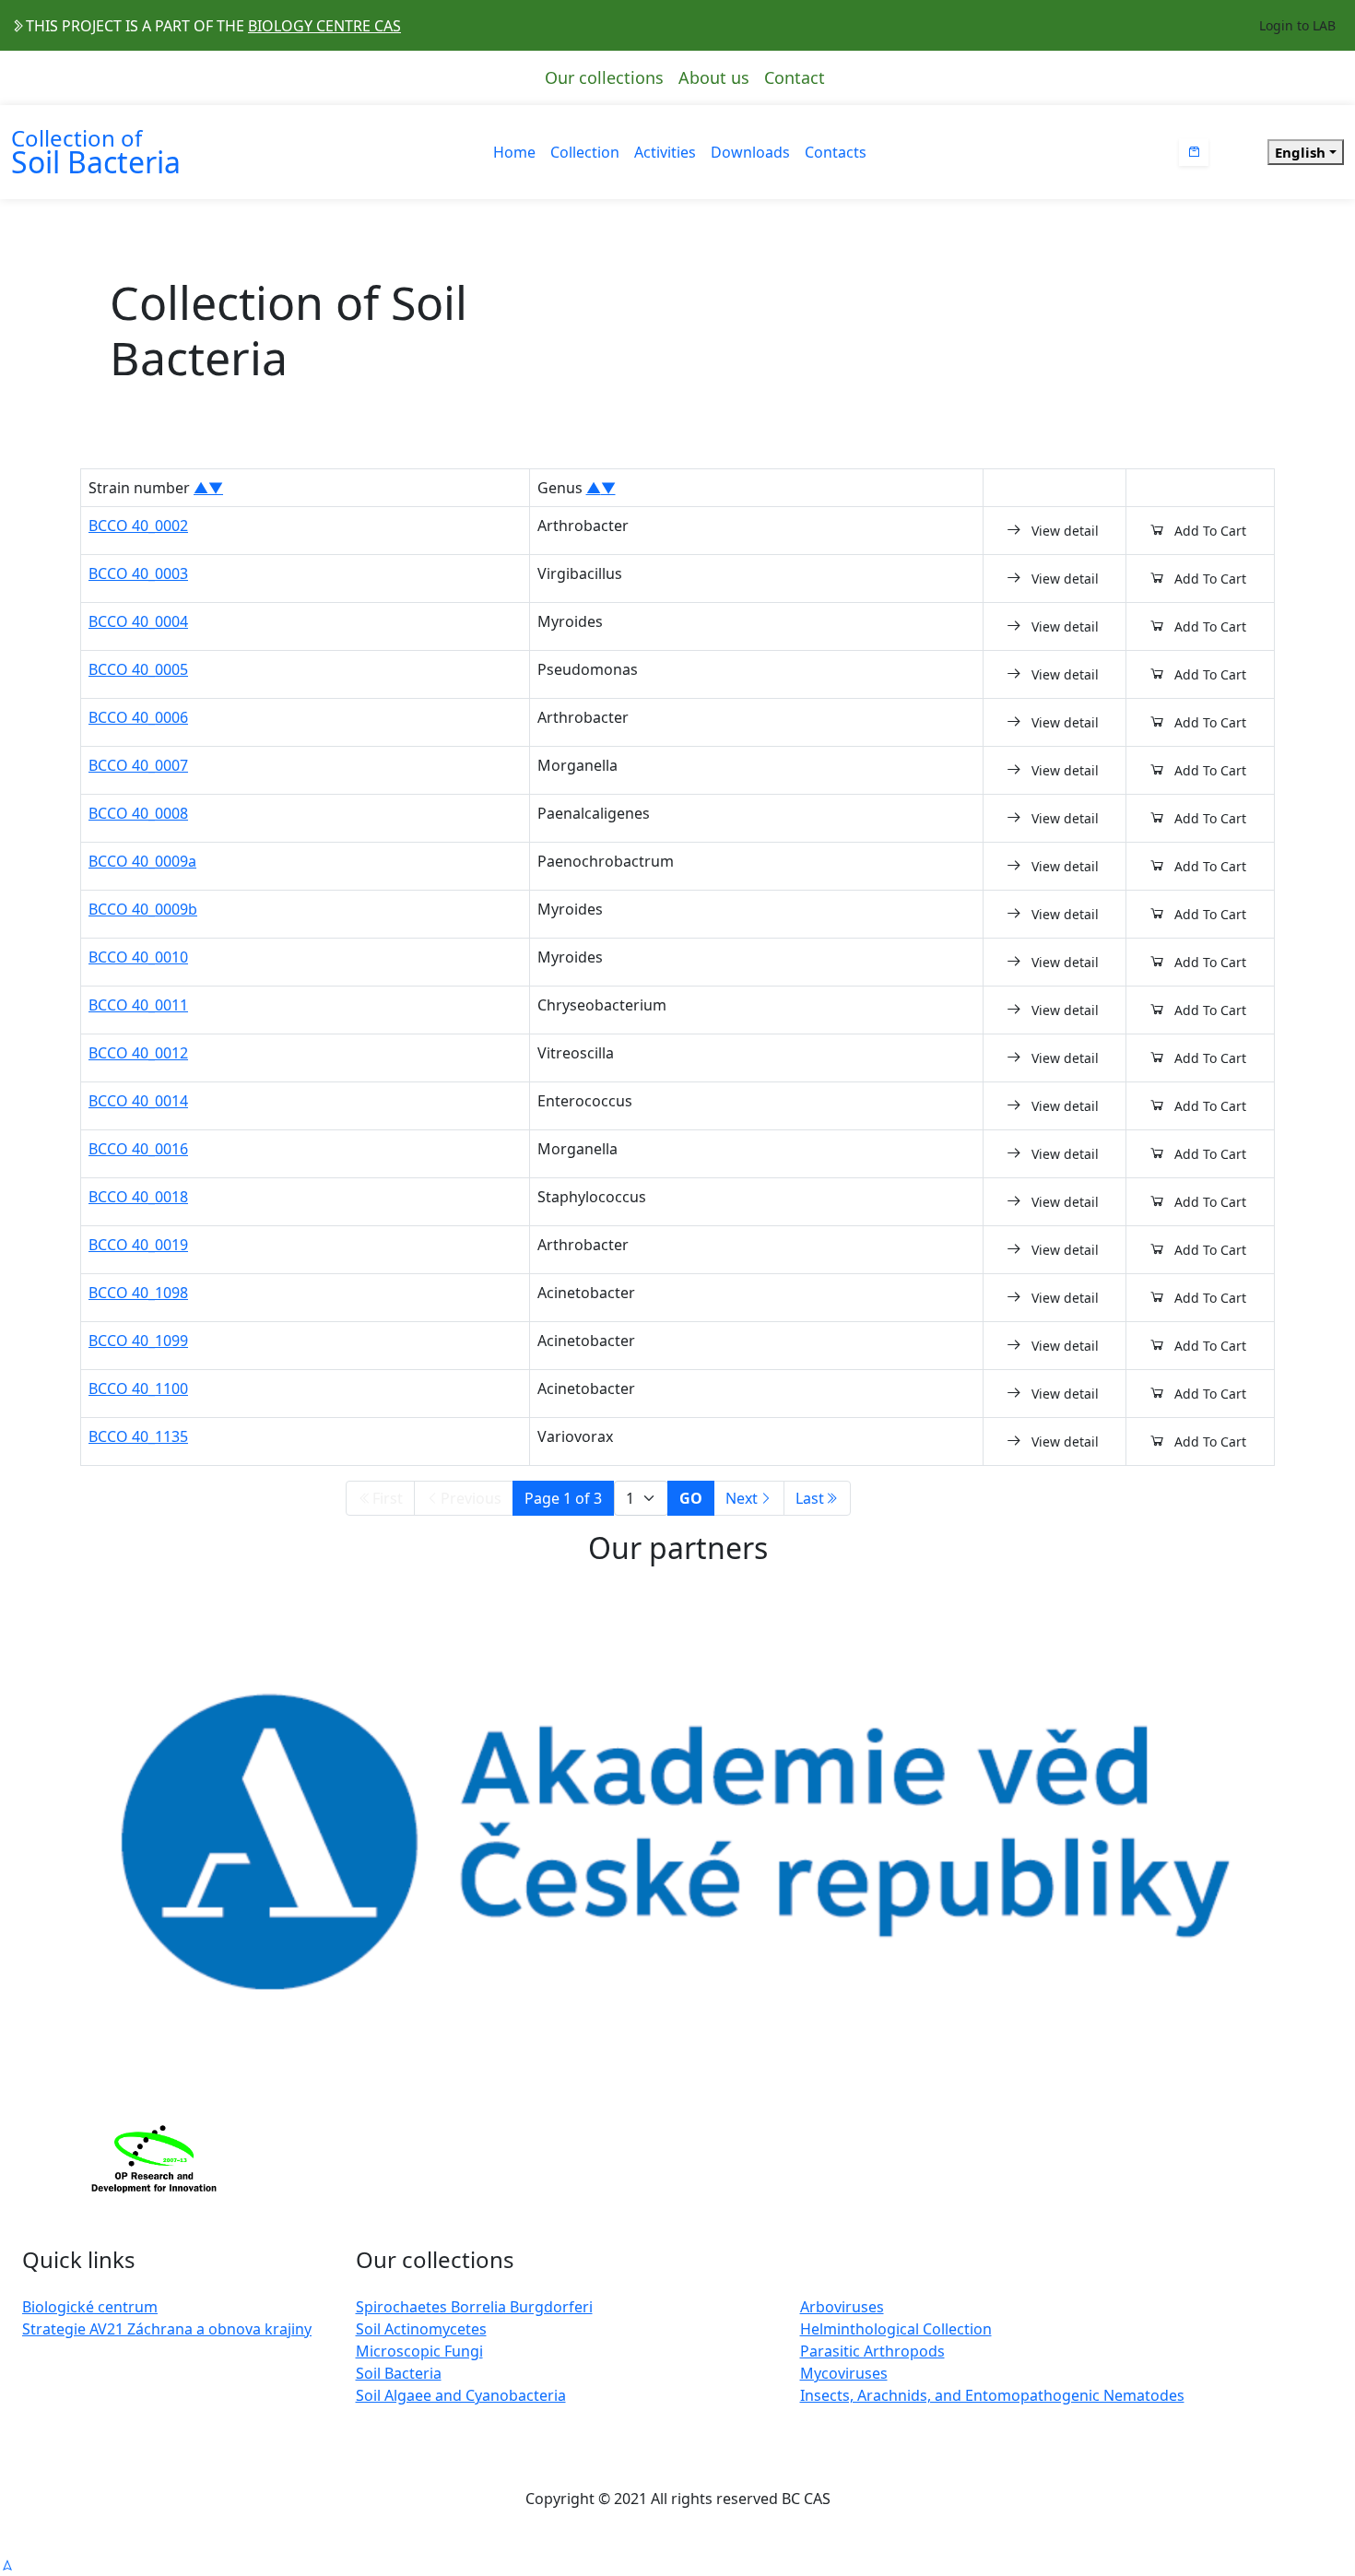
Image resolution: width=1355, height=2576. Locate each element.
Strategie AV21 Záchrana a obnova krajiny (167, 2329)
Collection (585, 152)
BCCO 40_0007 (138, 765)
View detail (1065, 531)
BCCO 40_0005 (138, 669)
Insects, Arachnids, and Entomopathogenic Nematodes (992, 2395)
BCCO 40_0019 (138, 1245)
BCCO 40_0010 (138, 957)
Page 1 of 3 (563, 1498)
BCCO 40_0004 (138, 621)
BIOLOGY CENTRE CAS (324, 26)
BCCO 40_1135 (138, 1436)
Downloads (750, 152)
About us (714, 77)
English (1300, 152)
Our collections (604, 77)
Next (742, 1498)
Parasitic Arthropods (872, 2351)
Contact (795, 77)
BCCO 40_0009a (142, 861)
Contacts (836, 152)
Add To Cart (1210, 531)
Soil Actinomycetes (421, 2329)
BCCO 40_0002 (138, 526)
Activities (665, 152)
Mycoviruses (844, 2373)
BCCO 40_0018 (138, 1197)
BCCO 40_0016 (138, 1149)
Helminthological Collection (896, 2329)
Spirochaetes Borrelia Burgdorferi (474, 2307)
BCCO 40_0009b (143, 909)
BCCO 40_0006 (138, 717)
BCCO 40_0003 (138, 573)
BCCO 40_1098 (138, 1293)
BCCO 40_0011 (138, 1005)
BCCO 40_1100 (138, 1388)
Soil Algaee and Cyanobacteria (461, 2395)
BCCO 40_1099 (138, 1341)
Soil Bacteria (399, 2373)
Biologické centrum (90, 2307)
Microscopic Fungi (419, 2351)
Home (514, 152)
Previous (471, 1498)
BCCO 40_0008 (138, 813)
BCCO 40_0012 (138, 1053)
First (388, 1498)
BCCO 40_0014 (138, 1101)
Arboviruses (842, 2307)
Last (810, 1498)
